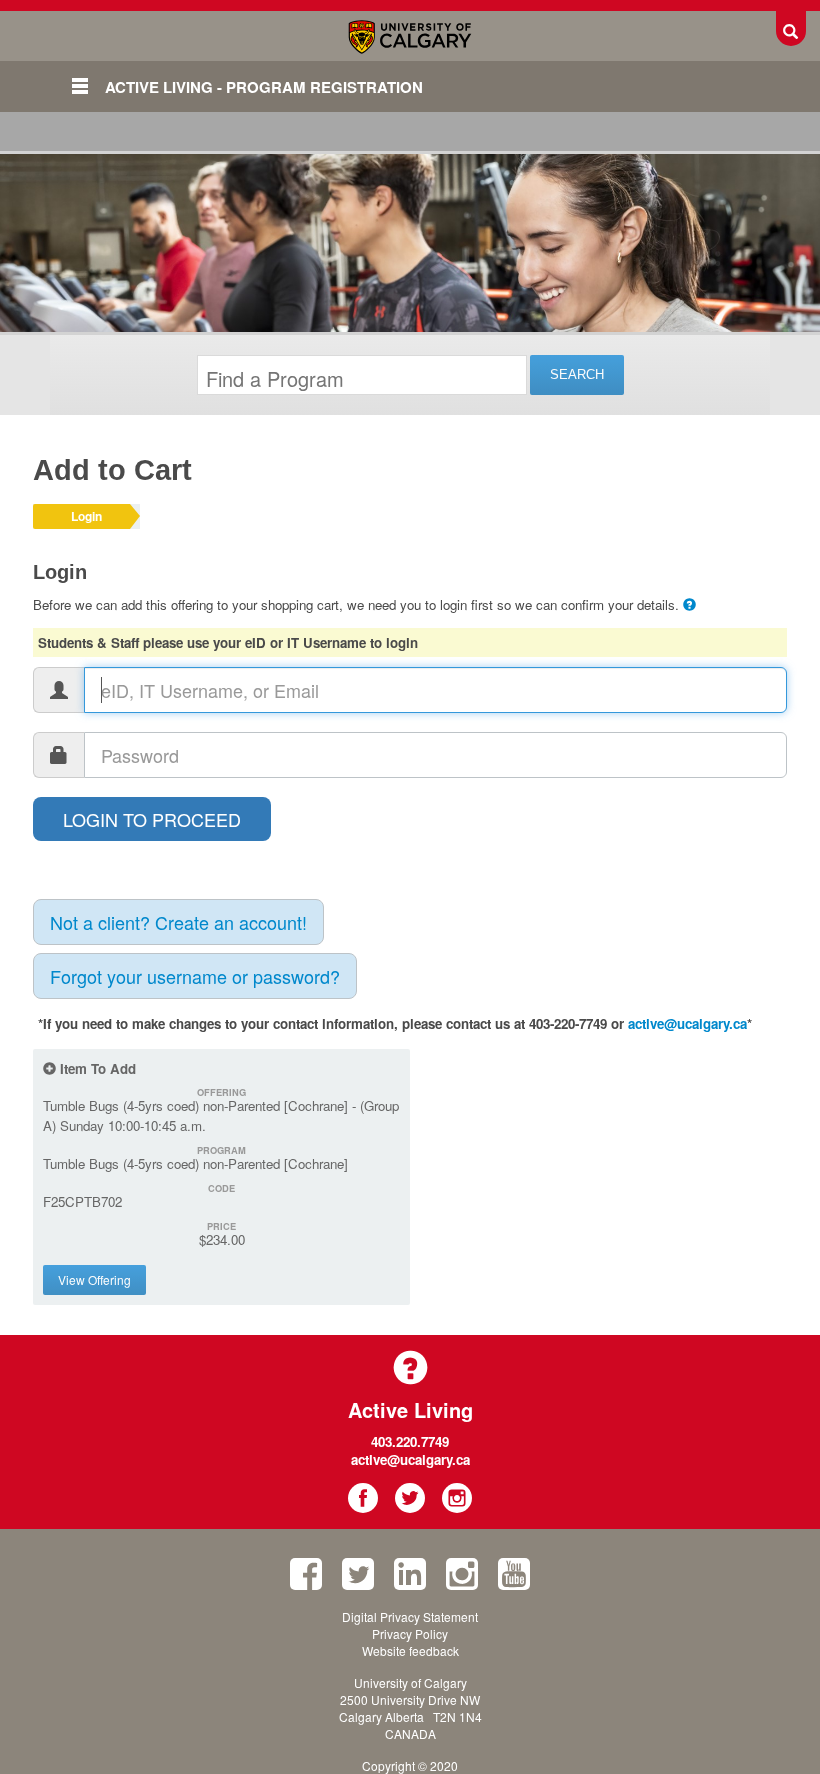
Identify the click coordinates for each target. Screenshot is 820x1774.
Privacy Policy (410, 1633)
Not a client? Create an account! (178, 922)
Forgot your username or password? (195, 976)
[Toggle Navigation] (80, 86)
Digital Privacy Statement (410, 1616)
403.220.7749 (410, 1441)
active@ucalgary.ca (687, 1023)
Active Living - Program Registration (264, 87)
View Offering (94, 1279)
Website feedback (410, 1650)
